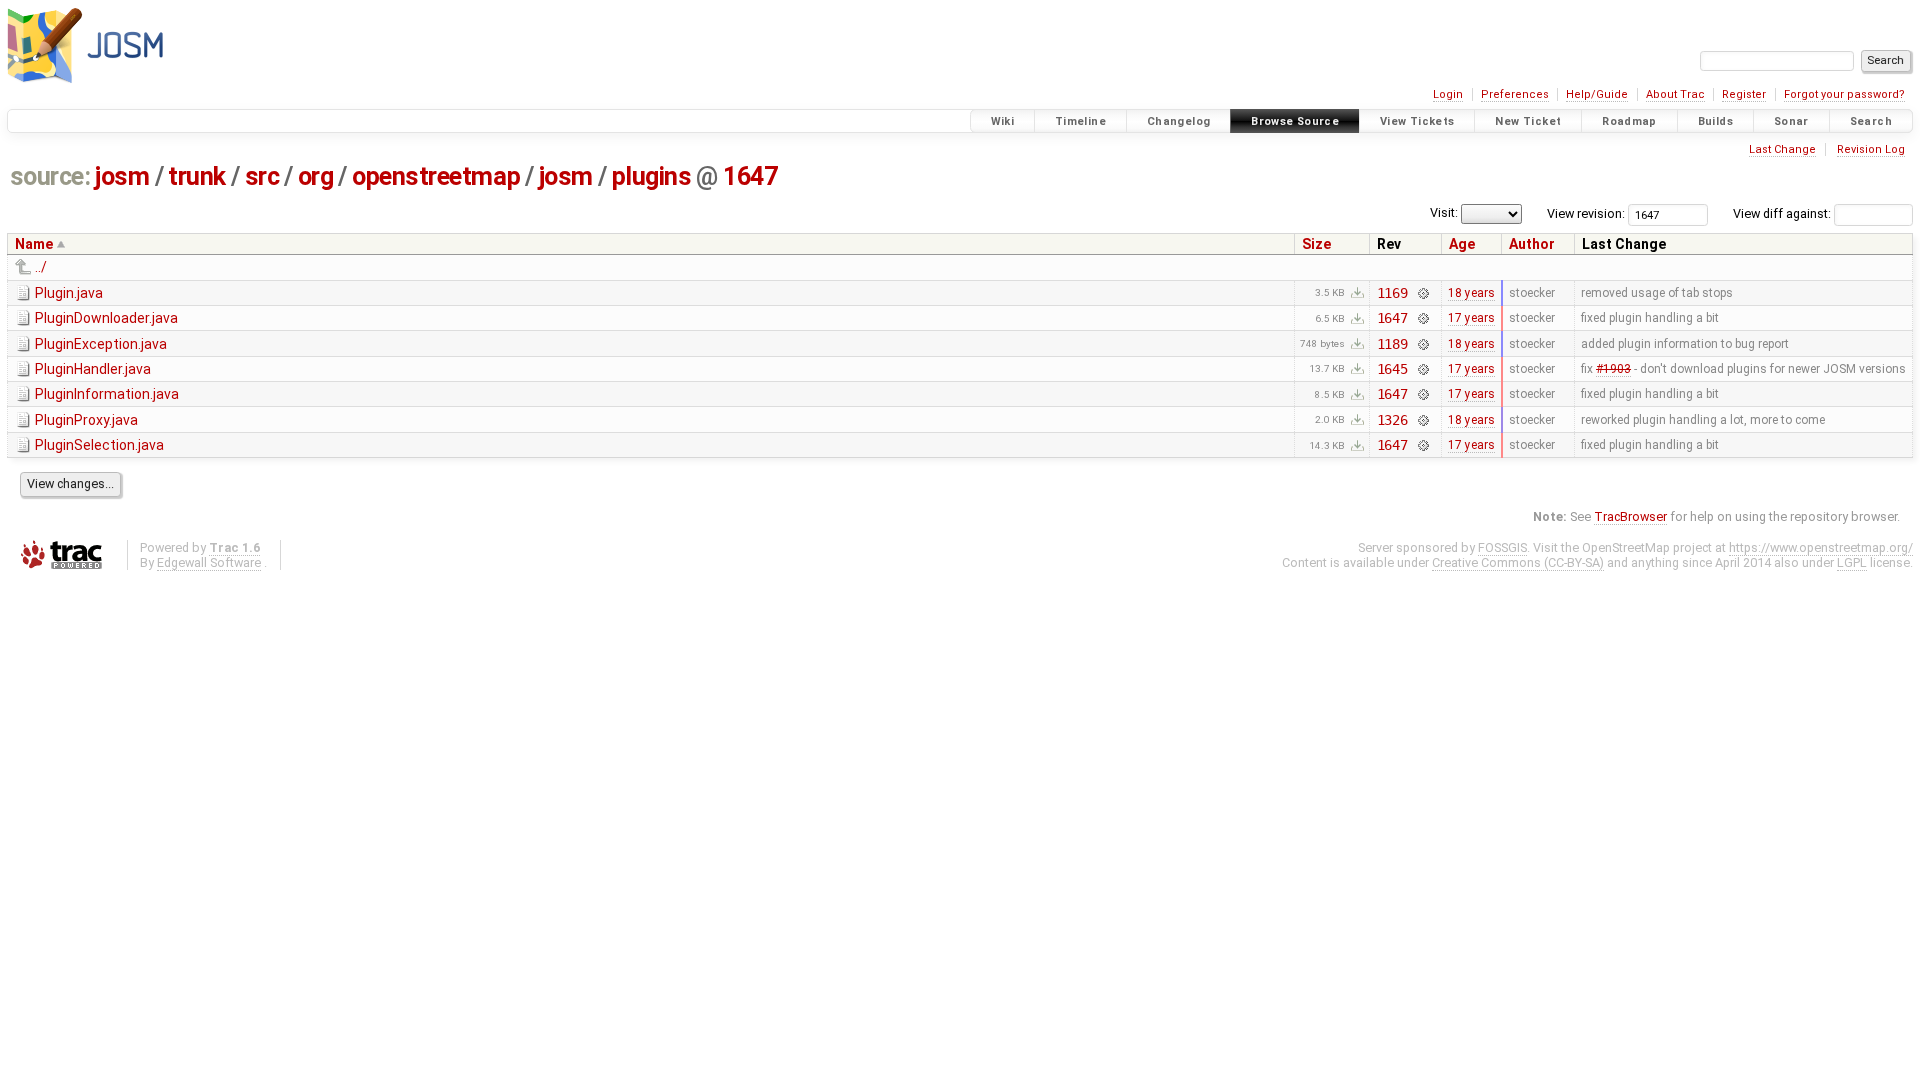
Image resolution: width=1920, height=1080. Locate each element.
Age (1462, 244)
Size (1316, 244)
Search (1871, 121)
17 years (1471, 318)
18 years (1471, 293)
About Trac (1675, 94)
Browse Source (1295, 121)
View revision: (1586, 213)
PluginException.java (101, 344)
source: (50, 176)
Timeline (1080, 121)
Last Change (1782, 149)
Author (1532, 244)
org (316, 176)
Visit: (1444, 212)
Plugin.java (69, 293)
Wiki (1003, 121)
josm (122, 176)
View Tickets (1417, 121)
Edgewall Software (209, 562)
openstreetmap (436, 176)
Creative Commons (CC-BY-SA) (1518, 562)
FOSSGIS (1502, 547)
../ (41, 267)
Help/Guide (1597, 94)
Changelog (1178, 121)
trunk (197, 176)
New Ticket (1528, 121)
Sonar (1791, 121)
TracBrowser (1630, 516)
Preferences (1515, 94)
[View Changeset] (1422, 293)
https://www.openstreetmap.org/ (1821, 547)
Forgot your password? (1844, 94)
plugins (652, 176)
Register (1744, 94)
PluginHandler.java (93, 369)
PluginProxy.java (86, 420)
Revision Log (1871, 149)
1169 (1392, 293)
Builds (1715, 121)
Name (34, 244)
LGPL (1852, 562)
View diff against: (1783, 213)
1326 (1392, 420)
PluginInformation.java (107, 394)
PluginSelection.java (99, 445)
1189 (1392, 344)
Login (1448, 94)
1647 (750, 176)
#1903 (1613, 369)
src (262, 176)
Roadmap (1629, 121)
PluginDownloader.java (106, 318)
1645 (1392, 369)
